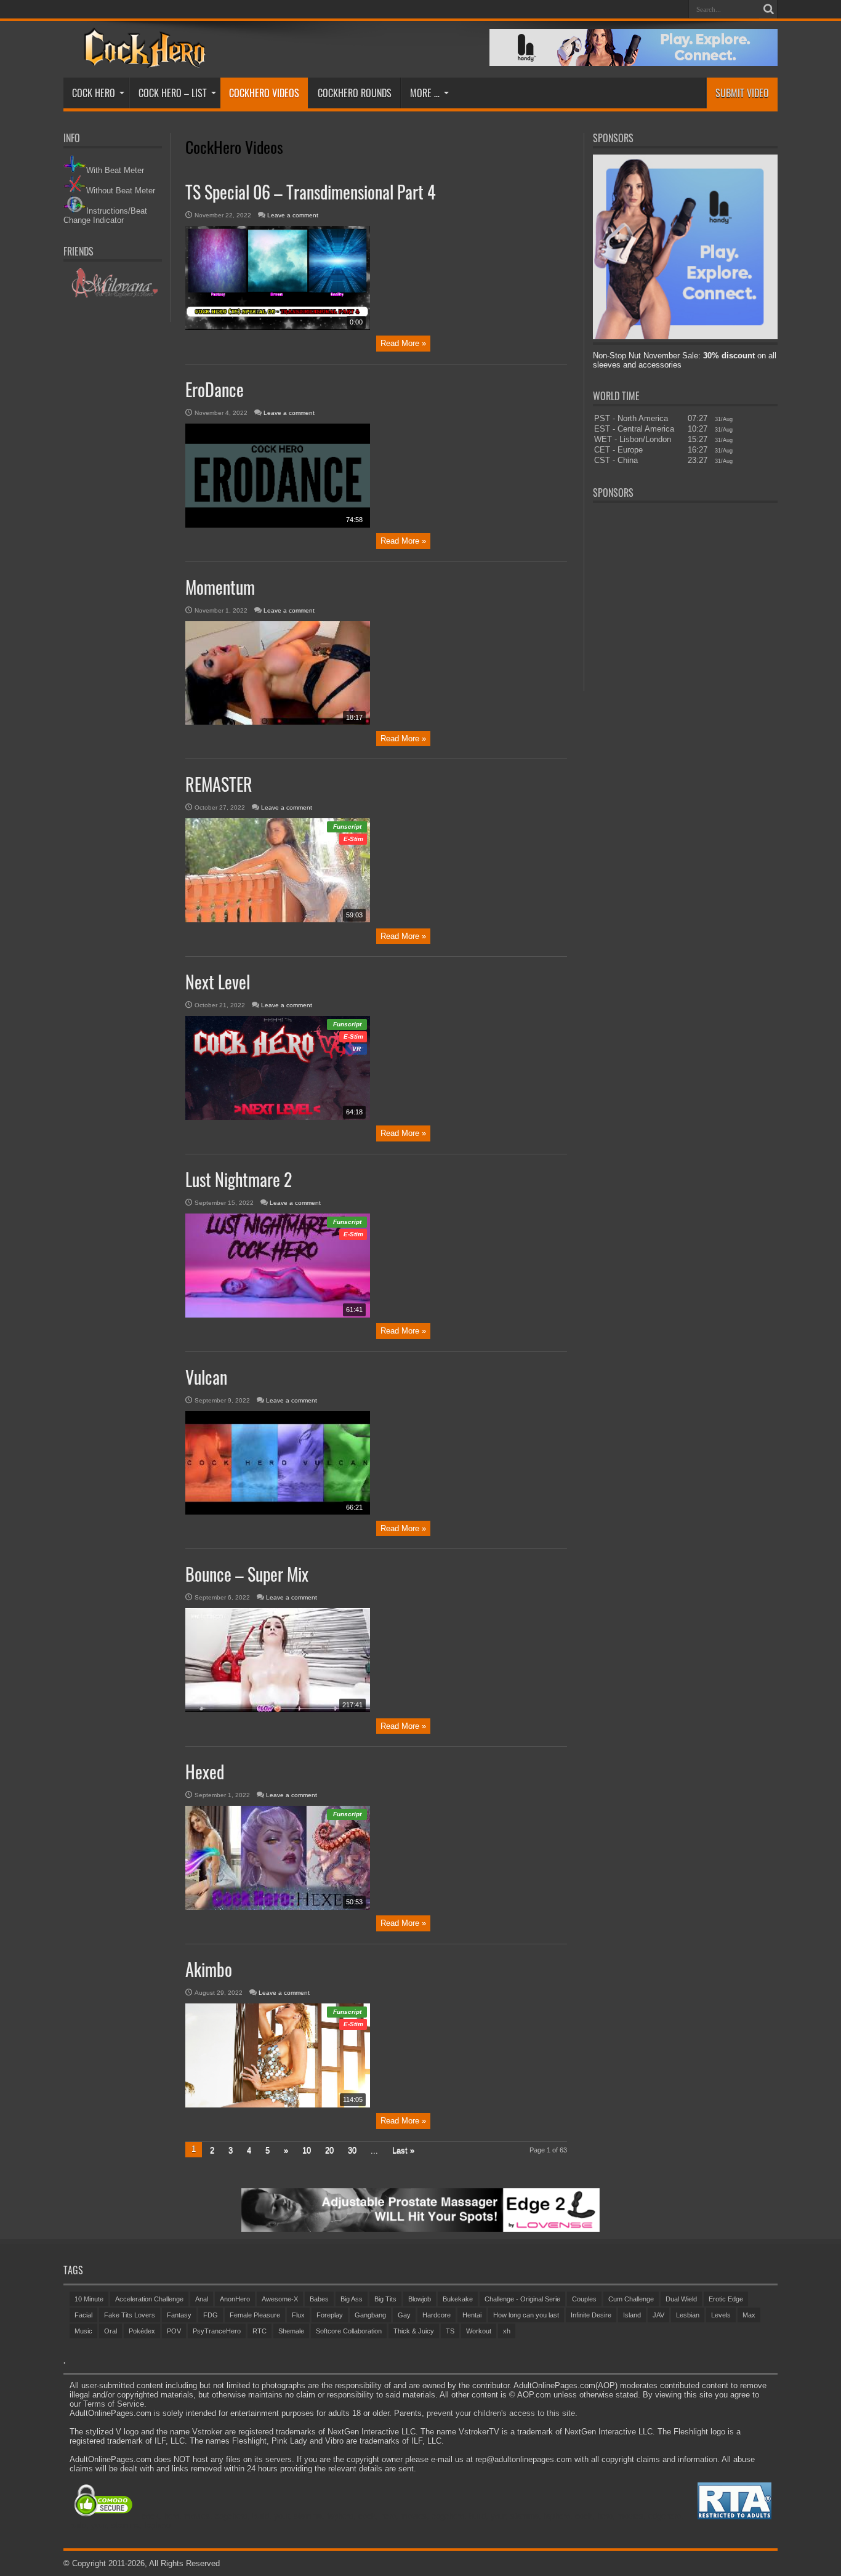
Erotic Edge (726, 2299)
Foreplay (330, 2315)
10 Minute (89, 2299)
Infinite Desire (591, 2315)
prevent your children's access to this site (501, 2413)
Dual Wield (681, 2299)
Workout (479, 2331)
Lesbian (688, 2315)
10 (307, 2150)
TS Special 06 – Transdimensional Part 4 (311, 192)
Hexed (205, 1772)
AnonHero (235, 2299)
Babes (319, 2299)
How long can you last (526, 2315)
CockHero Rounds (355, 93)
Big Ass (352, 2299)
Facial (83, 2315)
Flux (298, 2315)
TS (450, 2331)
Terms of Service (114, 2404)
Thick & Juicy (414, 2331)
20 (329, 2150)
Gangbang (370, 2315)
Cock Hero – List (173, 93)
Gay (404, 2315)
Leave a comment (293, 215)
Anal (202, 2299)
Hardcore (437, 2315)
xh (507, 2331)
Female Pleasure (255, 2315)
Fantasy (179, 2315)
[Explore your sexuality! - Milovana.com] (113, 296)
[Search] (768, 9)
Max (749, 2315)
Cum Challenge (631, 2299)
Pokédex (142, 2331)
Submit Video (742, 93)
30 (352, 2150)
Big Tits (385, 2299)
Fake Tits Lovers (130, 2315)
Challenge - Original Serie (522, 2299)
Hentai (472, 2315)
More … (425, 93)
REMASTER (219, 784)
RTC (260, 2331)
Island (632, 2315)
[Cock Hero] (143, 59)
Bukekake (458, 2299)
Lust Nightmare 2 (239, 1179)
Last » (403, 2150)
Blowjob (420, 2299)
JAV (658, 2315)
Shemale (291, 2331)
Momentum (220, 587)
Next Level (218, 982)
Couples (584, 2299)
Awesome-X (280, 2299)
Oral (111, 2331)
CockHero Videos (264, 93)
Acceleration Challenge (149, 2299)
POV (174, 2331)
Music (83, 2331)
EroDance (215, 389)
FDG (211, 2315)
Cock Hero (94, 93)
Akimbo (209, 1969)
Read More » (403, 343)
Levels (721, 2315)
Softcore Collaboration (349, 2331)
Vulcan (206, 1377)
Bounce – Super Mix (247, 1574)
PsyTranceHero (217, 2331)
